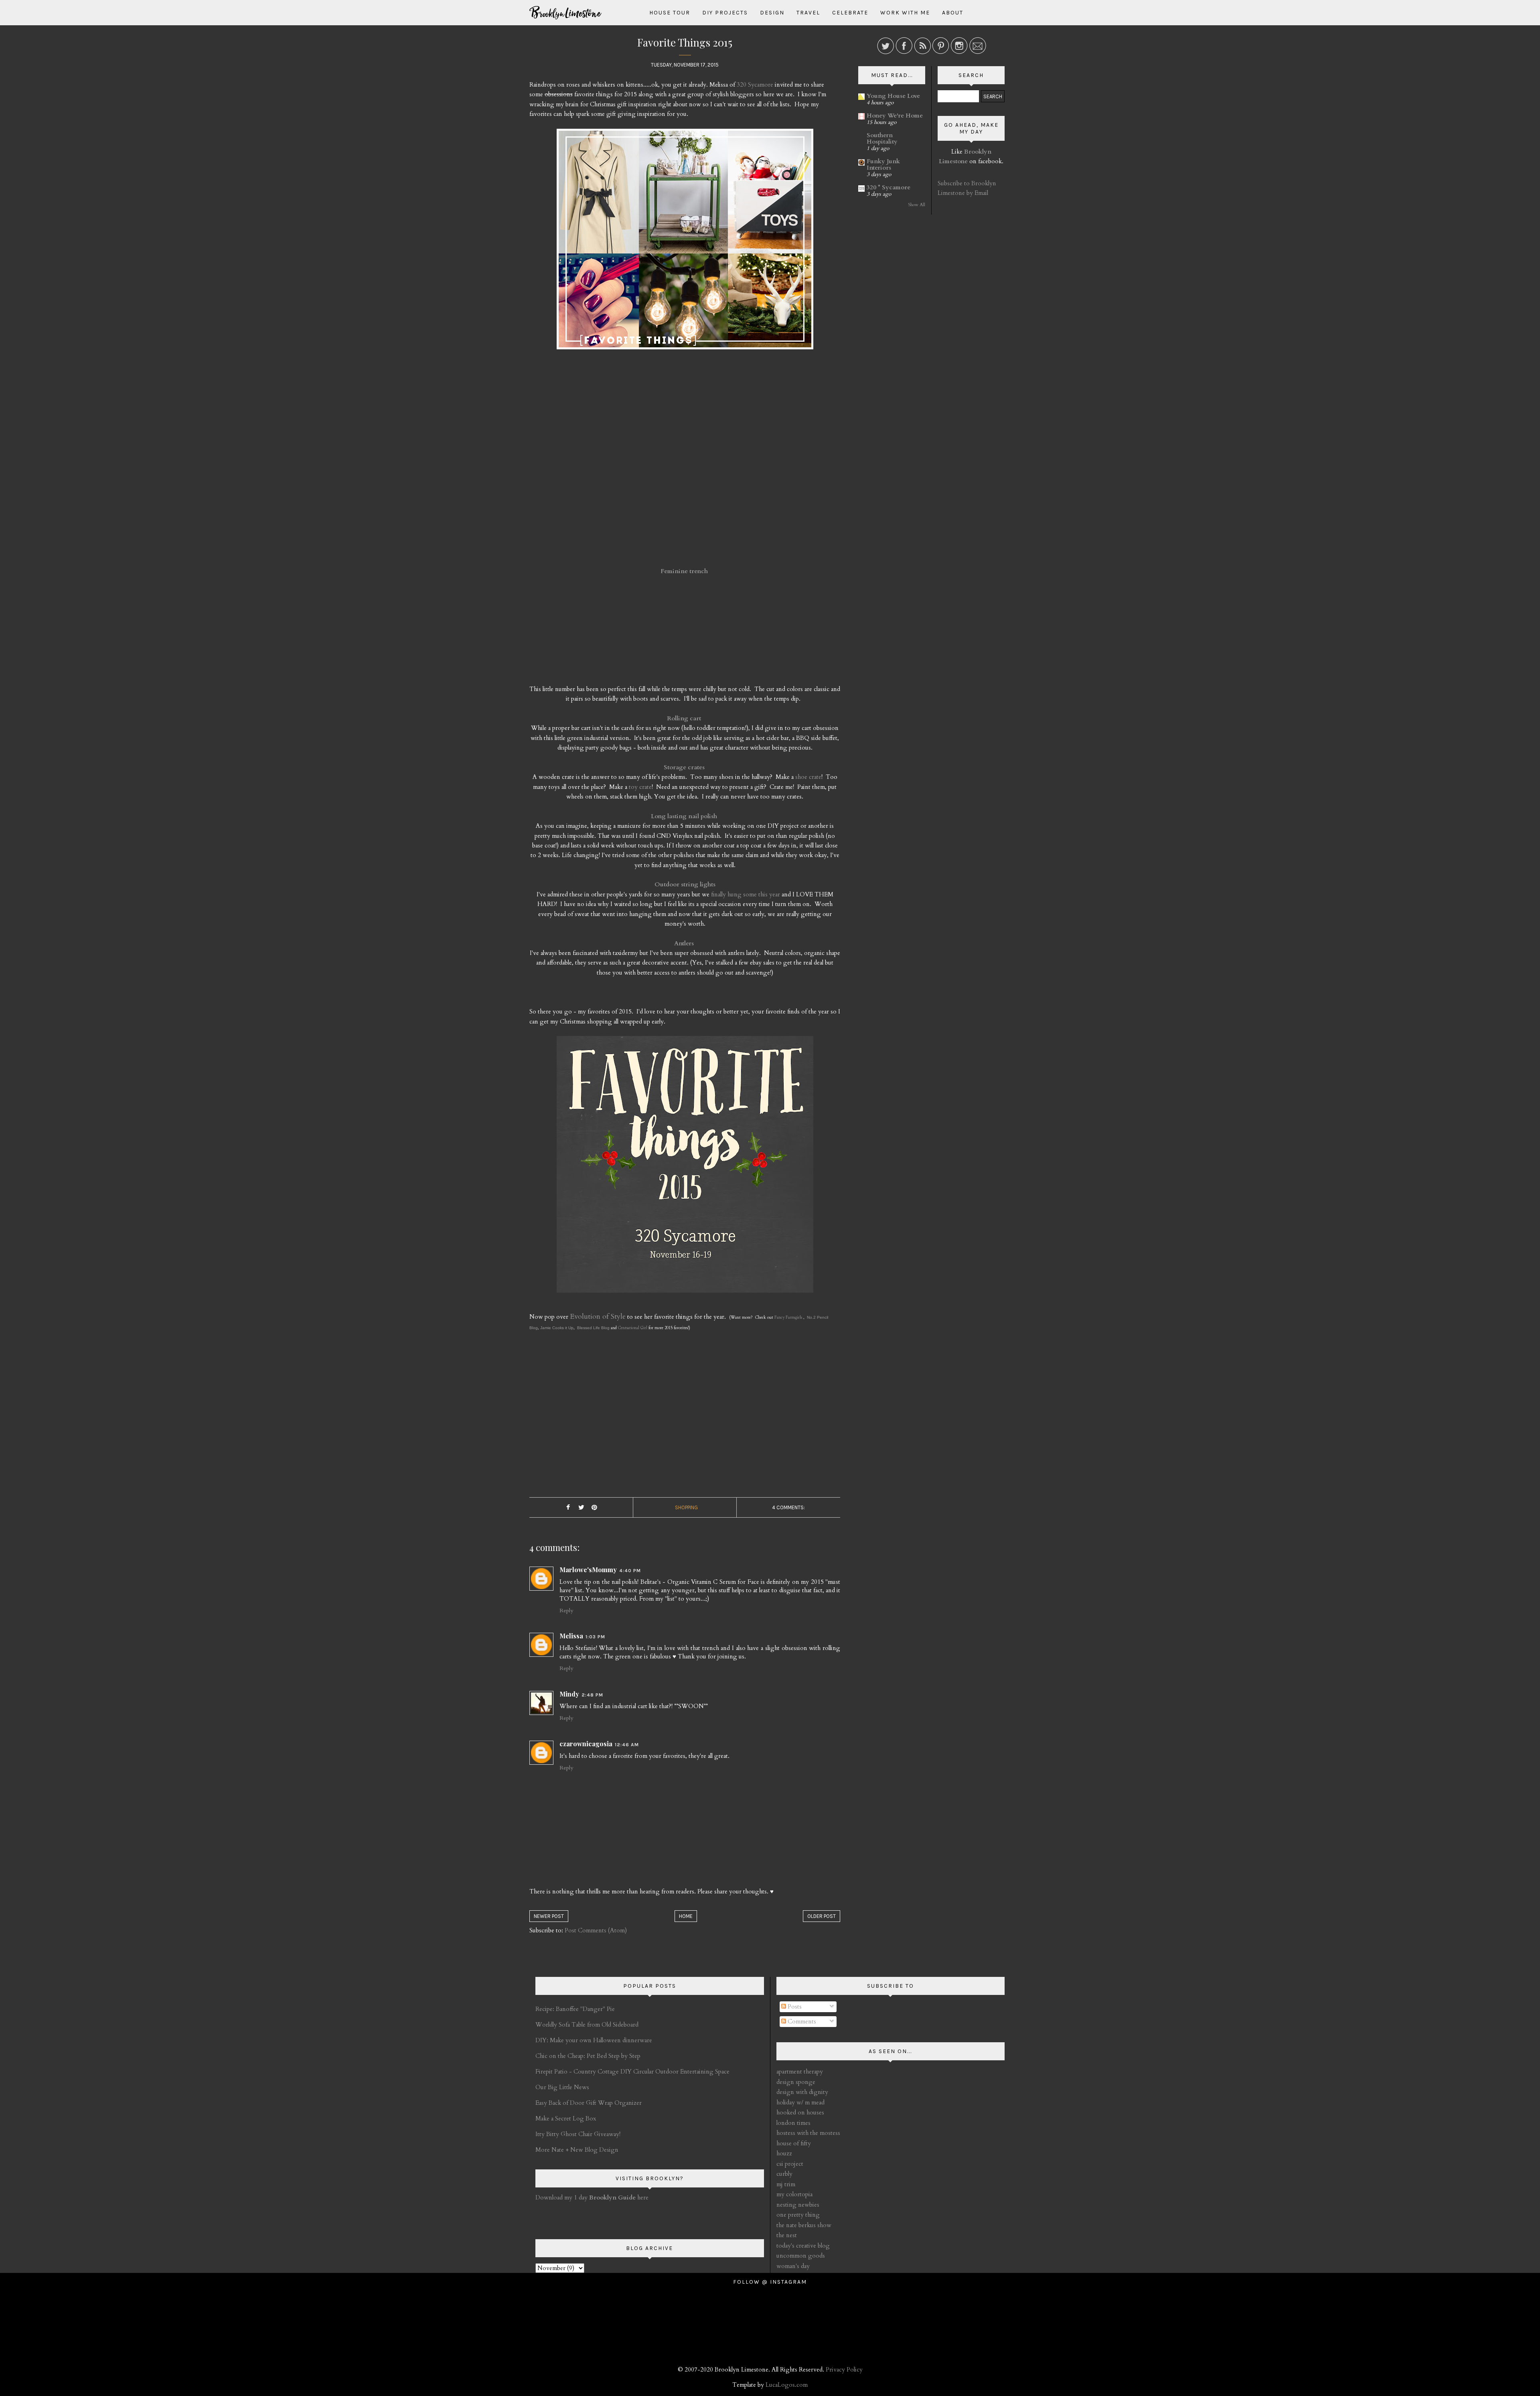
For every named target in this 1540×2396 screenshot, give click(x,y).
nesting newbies (798, 2205)
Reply (566, 1611)
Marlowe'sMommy (588, 1570)
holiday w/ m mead (800, 2102)
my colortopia (794, 2194)
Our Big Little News (562, 2087)
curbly (784, 2174)
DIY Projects (725, 13)
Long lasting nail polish (684, 816)
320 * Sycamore (889, 187)
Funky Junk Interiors (883, 164)
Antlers (684, 943)
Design (772, 13)
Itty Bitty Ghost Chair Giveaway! (578, 2134)
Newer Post (549, 1916)
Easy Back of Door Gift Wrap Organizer (589, 2103)
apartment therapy (800, 2072)
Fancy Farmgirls (788, 1318)
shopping (686, 1507)
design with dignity (802, 2092)
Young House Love (893, 96)
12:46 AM (627, 1745)
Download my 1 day (562, 2197)
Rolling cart (684, 718)
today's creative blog (803, 2246)
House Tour (670, 13)
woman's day (793, 2266)
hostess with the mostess (808, 2133)
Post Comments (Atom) (596, 1930)
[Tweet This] (581, 1508)
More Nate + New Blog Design (577, 2150)
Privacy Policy (844, 2370)
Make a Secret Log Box (566, 2118)
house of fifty (794, 2143)
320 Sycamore (755, 85)
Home (686, 1916)
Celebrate (850, 13)
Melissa (571, 1636)
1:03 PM (595, 1637)
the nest (787, 2235)
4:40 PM (630, 1571)
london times (793, 2123)
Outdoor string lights (685, 884)
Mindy (569, 1694)
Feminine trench (684, 571)
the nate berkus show (804, 2225)
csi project (790, 2164)
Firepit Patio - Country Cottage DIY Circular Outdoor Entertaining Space (632, 2072)
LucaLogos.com (787, 2385)
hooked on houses (800, 2112)
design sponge (796, 2082)
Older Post (822, 1916)
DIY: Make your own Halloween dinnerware (594, 2040)
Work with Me (905, 13)
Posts (794, 2007)
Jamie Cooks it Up (557, 1328)
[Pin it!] (594, 1508)
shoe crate (808, 777)
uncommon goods (801, 2256)
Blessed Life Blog (592, 1328)
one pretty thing (798, 2215)
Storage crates (684, 767)
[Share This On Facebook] (568, 1508)
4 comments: (788, 1507)
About (953, 13)
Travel (808, 13)
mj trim (786, 2184)
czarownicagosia (586, 1744)
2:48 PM (592, 1695)
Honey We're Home (895, 116)
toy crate (640, 787)
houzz (784, 2153)
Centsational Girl (633, 1328)
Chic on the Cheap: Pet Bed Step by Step (588, 2056)
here (619, 2197)
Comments (801, 2021)
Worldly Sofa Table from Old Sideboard (587, 2025)
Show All (917, 205)
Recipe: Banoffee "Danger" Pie (575, 2009)
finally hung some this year (746, 894)
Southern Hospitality (882, 138)
